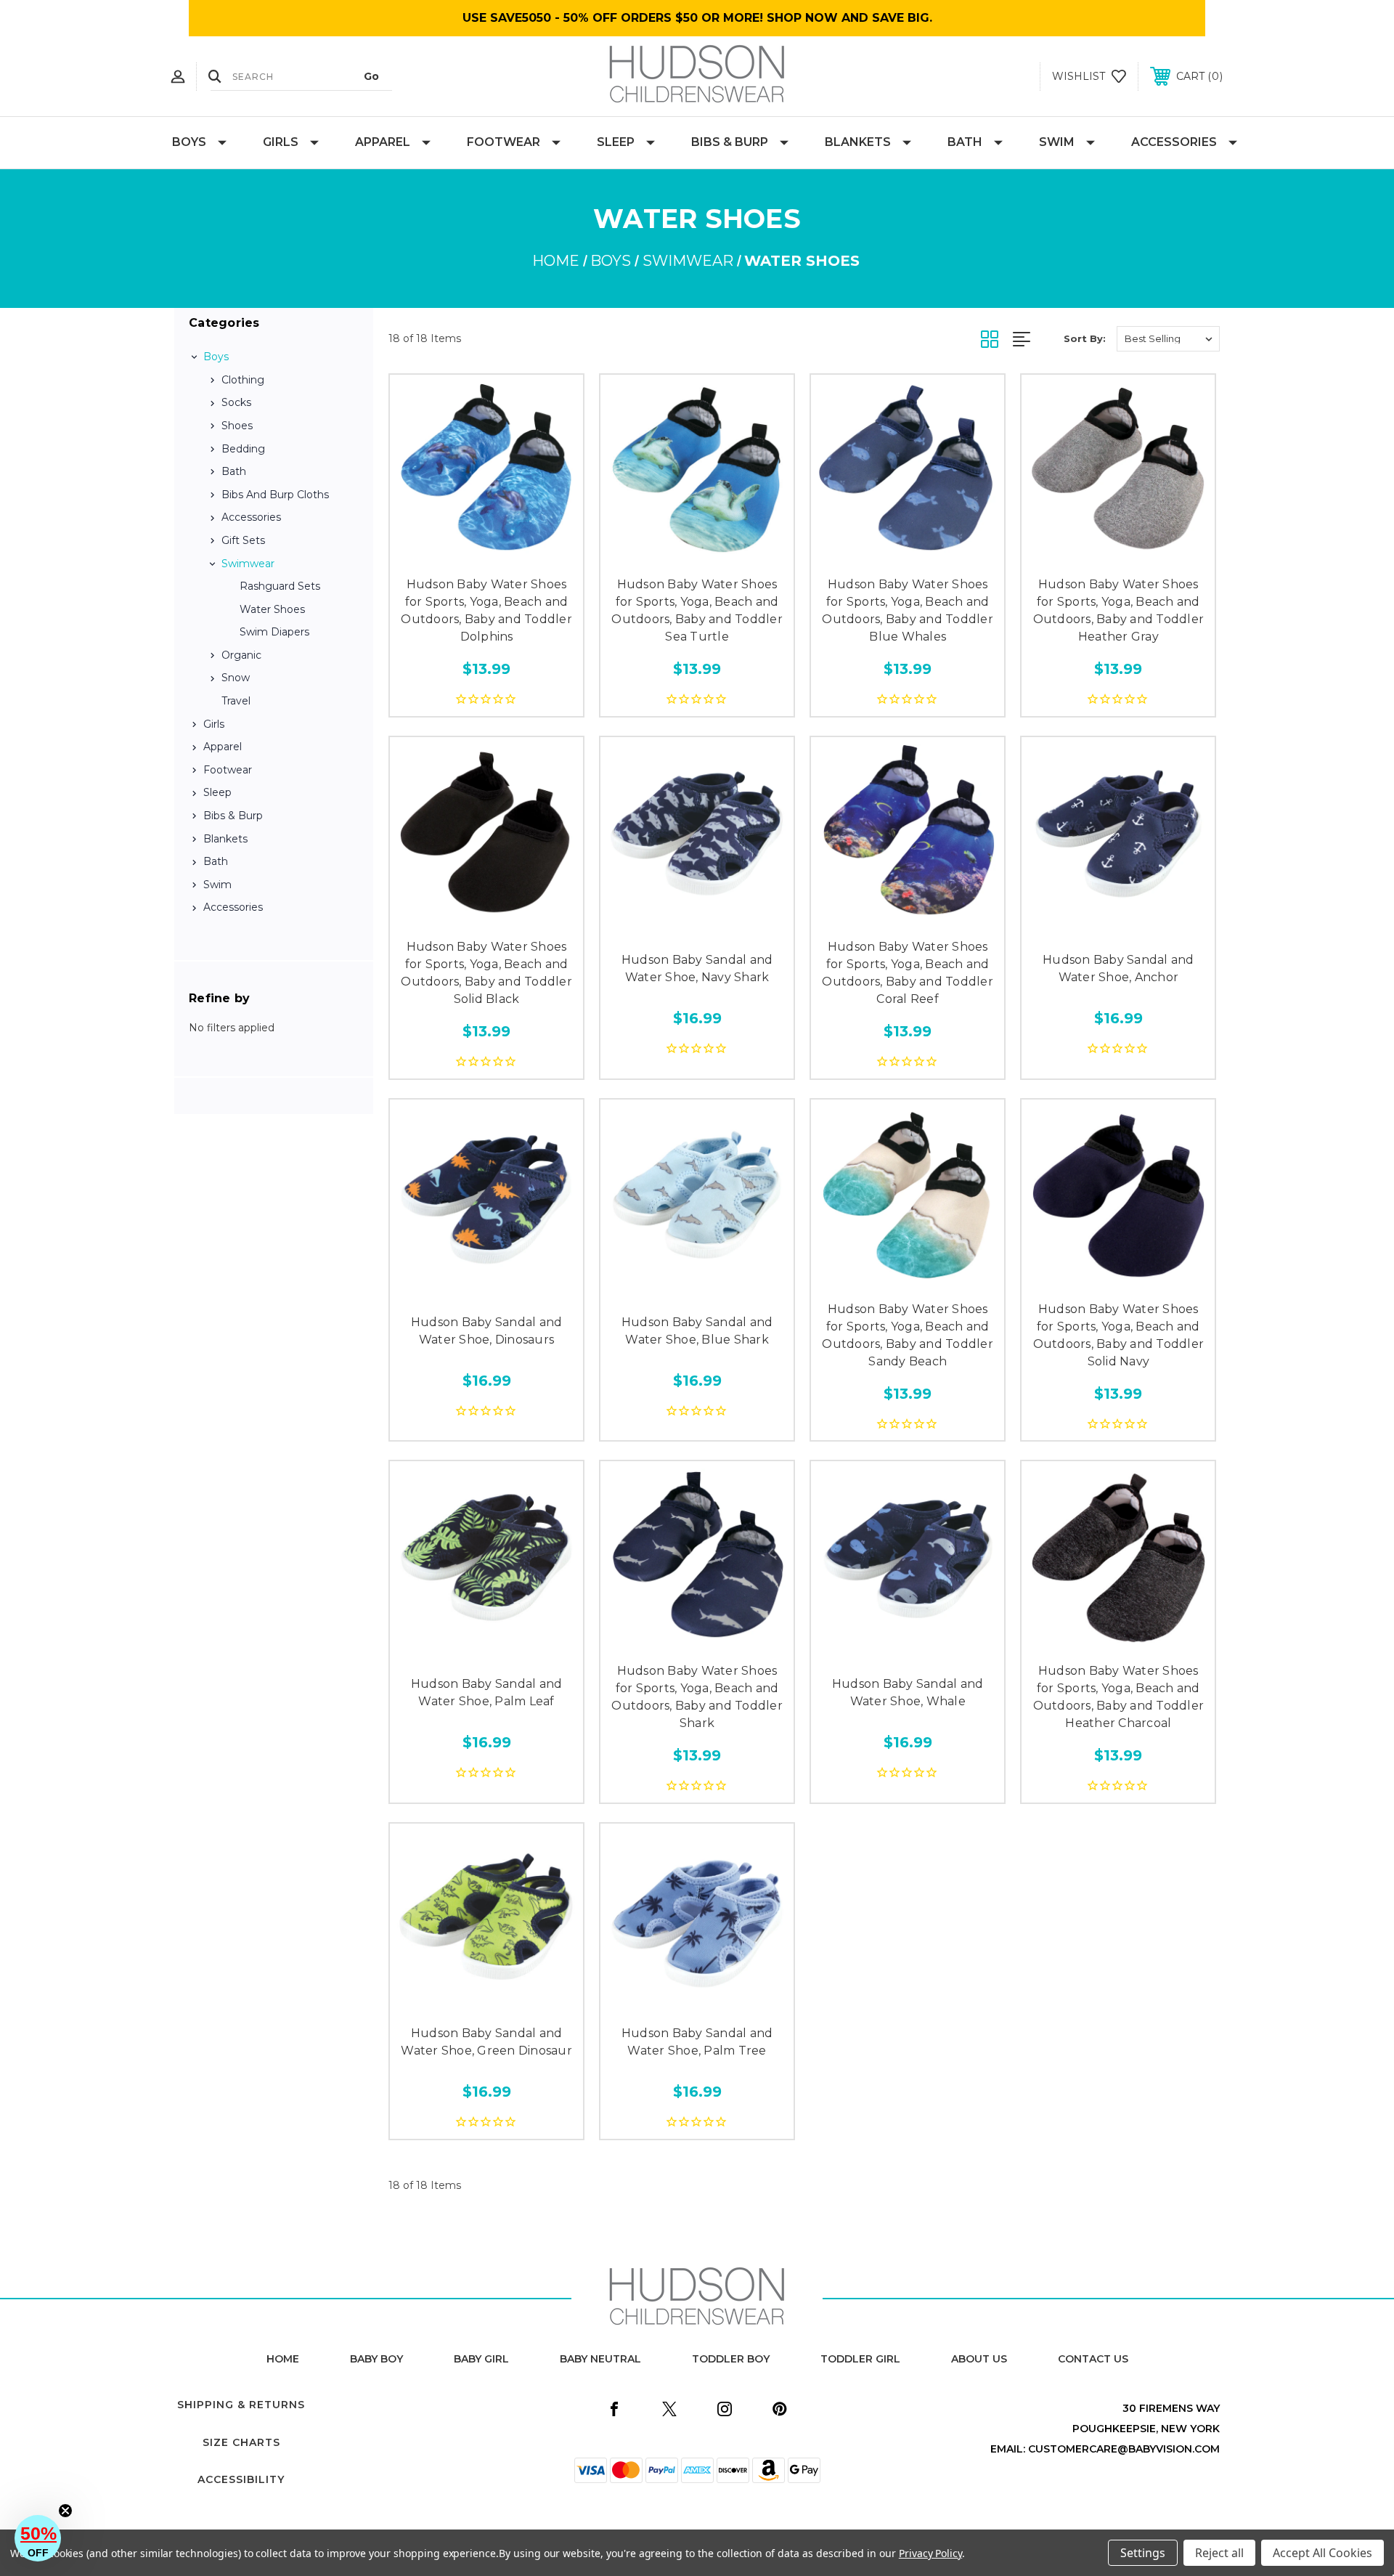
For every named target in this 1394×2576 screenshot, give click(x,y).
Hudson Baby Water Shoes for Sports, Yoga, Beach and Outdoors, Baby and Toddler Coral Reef (908, 973)
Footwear (504, 142)
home (283, 2359)
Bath (965, 142)
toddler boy (731, 2359)
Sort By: (1085, 338)
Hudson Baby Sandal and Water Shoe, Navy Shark (697, 968)
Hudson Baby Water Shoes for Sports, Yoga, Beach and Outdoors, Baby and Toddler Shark (697, 1697)
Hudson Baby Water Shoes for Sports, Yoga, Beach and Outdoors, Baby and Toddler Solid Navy (1119, 1335)
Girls (281, 142)
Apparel (383, 142)
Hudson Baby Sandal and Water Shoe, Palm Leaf (487, 1693)
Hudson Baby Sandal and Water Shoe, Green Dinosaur (486, 2042)
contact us (1093, 2359)
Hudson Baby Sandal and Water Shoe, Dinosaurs (487, 1331)
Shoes (237, 426)
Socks (236, 402)
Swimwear (248, 564)
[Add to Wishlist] (486, 553)
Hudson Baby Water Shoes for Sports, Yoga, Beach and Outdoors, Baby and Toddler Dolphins (486, 610)
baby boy (376, 2359)
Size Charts (241, 2442)
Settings (1143, 2553)
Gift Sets (243, 540)
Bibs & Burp (730, 142)
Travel (236, 701)
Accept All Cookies (1322, 2553)
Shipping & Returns (241, 2405)
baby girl (481, 2359)
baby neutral (600, 2359)
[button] (38, 2538)
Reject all (1219, 2553)
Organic (241, 655)
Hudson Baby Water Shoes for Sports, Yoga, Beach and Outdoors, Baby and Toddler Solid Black (486, 973)
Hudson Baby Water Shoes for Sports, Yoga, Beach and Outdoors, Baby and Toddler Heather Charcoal (1119, 1697)
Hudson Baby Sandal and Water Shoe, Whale (908, 1693)
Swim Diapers (274, 632)
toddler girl (860, 2359)
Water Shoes (272, 609)
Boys (189, 142)
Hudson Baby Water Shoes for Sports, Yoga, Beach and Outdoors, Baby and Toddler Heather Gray (1119, 610)
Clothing (243, 380)
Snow (236, 678)
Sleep (616, 142)
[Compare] (519, 553)
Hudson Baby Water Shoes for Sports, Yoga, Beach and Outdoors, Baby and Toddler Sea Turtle (697, 610)
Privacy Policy (930, 2553)
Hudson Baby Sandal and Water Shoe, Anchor (1118, 968)
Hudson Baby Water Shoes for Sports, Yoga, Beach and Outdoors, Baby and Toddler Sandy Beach (908, 1335)
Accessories (1174, 142)
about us (979, 2359)
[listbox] (1168, 339)
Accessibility (241, 2479)
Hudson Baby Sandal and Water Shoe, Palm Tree (697, 2042)
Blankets (858, 142)
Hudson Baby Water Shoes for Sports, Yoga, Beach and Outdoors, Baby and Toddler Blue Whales (908, 610)
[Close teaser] (65, 2511)
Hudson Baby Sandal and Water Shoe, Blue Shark (697, 1331)
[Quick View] (454, 553)
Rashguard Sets (280, 586)
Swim (1057, 142)
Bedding (243, 449)
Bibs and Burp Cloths (275, 495)
